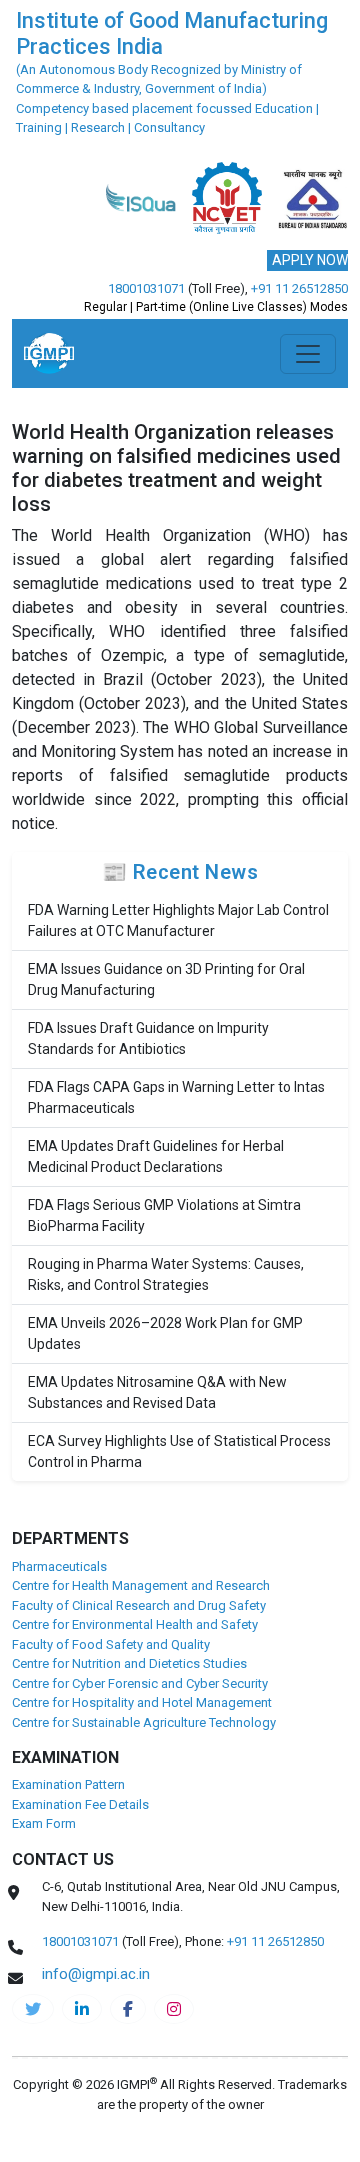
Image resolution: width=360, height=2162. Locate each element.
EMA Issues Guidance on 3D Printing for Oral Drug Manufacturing (166, 979)
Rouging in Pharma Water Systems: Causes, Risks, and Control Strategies (166, 1274)
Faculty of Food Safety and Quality (111, 1644)
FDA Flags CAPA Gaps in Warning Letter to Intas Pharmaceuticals (176, 1097)
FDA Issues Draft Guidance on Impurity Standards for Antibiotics (148, 1038)
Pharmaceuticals (59, 1566)
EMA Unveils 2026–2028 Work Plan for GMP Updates (165, 1333)
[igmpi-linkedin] (82, 2009)
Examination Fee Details (80, 1804)
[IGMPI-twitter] (33, 2009)
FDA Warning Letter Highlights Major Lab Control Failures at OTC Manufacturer (178, 920)
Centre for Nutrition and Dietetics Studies (129, 1663)
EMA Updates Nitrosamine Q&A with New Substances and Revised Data (157, 1392)
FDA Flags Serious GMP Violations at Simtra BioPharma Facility (164, 1215)
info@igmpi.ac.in (96, 1974)
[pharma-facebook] (128, 2009)
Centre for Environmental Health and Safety (135, 1624)
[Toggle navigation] (308, 354)
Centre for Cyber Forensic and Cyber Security (140, 1683)
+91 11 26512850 (299, 288)
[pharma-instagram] (174, 2009)
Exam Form (44, 1823)
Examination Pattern (68, 1784)
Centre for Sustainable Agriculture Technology (144, 1722)
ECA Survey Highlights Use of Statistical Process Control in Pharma (179, 1451)
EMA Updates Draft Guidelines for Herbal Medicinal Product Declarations (156, 1156)
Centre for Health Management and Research (141, 1585)
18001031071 (146, 288)
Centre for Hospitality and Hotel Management (142, 1702)
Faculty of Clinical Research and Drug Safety (139, 1605)
